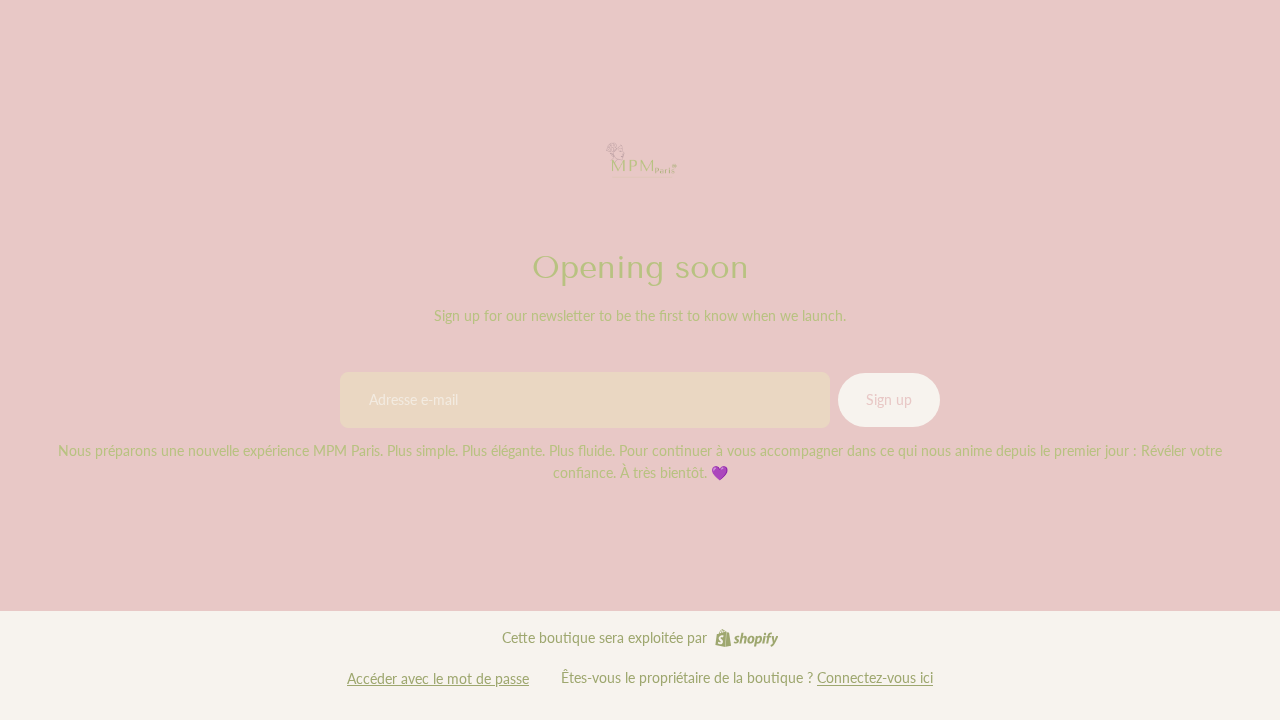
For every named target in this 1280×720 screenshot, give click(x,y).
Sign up (889, 399)
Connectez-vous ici (875, 677)
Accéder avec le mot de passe (438, 678)
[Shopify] (746, 638)
